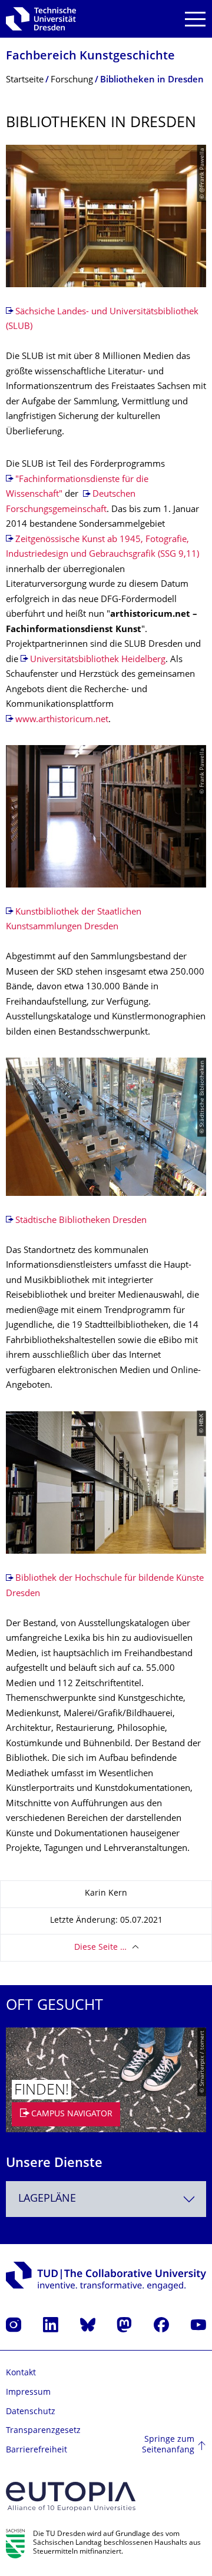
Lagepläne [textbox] (47, 2199)
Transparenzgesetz (43, 2431)
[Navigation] (195, 19)
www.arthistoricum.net (62, 720)
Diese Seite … (100, 1948)
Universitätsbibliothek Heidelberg (98, 660)
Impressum (28, 2393)
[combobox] (106, 2199)
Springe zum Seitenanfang (168, 2445)
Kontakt (21, 2373)
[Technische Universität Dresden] (41, 19)
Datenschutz (31, 2412)
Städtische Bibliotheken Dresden (81, 1221)
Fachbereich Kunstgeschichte (90, 57)
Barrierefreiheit (37, 2450)
